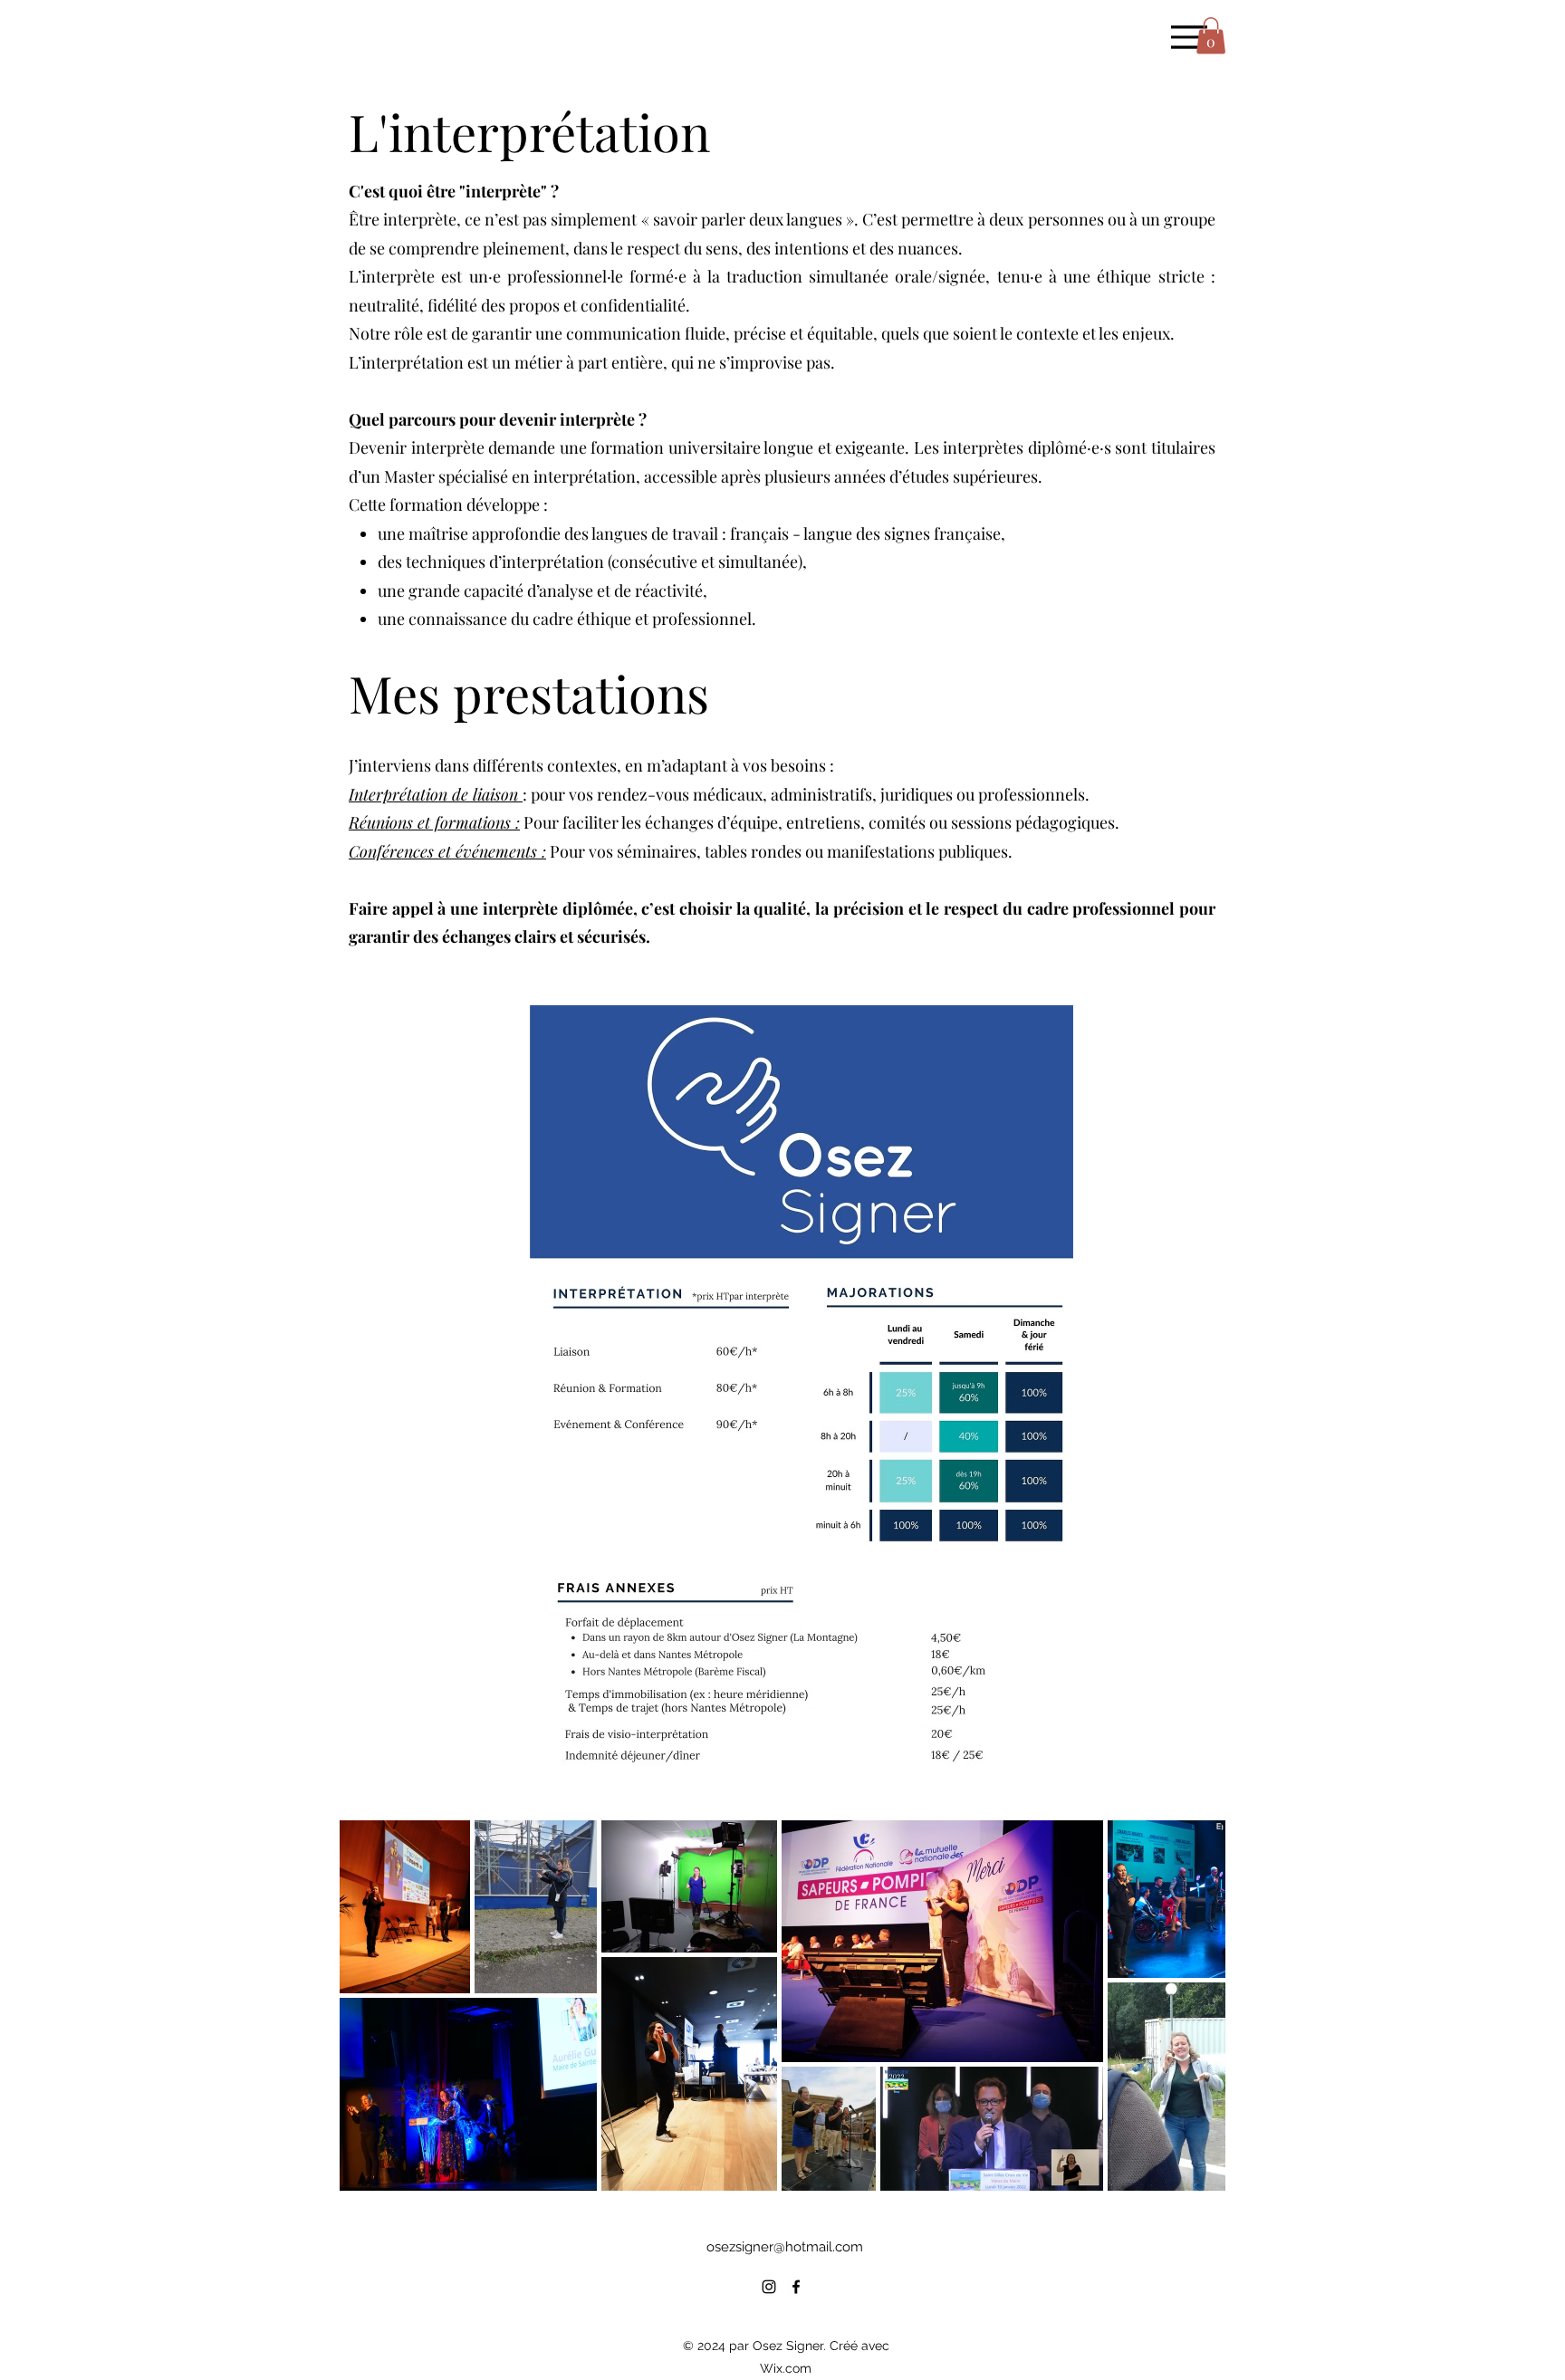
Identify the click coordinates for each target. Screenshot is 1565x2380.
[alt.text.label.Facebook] (796, 2287)
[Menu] (1189, 37)
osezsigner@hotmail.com (785, 2247)
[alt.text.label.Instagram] (769, 2287)
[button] (1211, 36)
